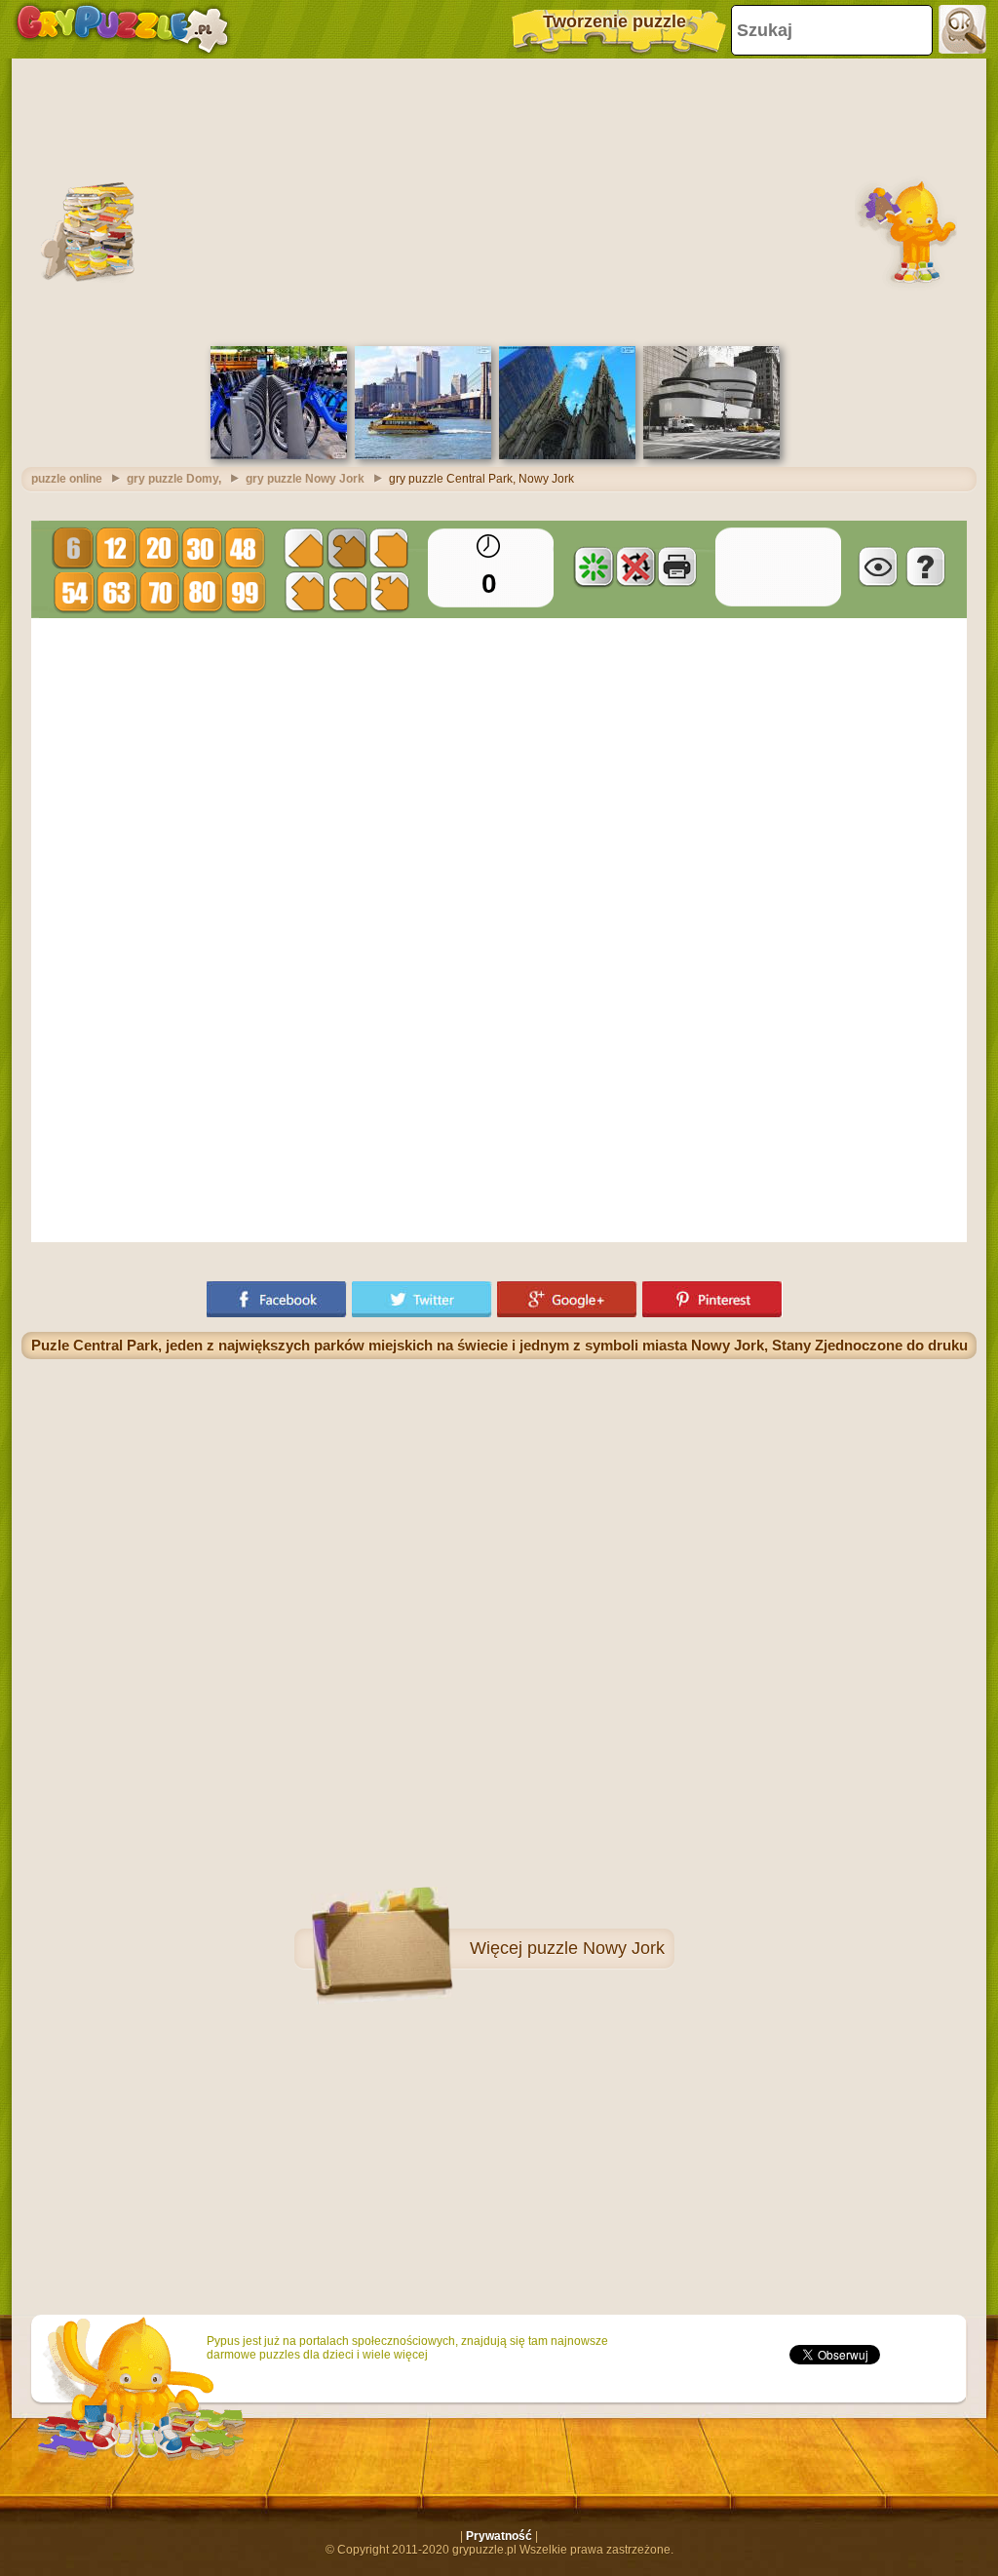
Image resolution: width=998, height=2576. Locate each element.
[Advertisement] (499, 200)
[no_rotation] (635, 566)
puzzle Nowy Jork (596, 1948)
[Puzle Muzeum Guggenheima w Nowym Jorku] (711, 455)
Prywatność (499, 2536)
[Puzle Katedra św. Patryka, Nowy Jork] (567, 455)
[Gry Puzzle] (122, 29)
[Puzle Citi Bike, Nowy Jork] (279, 455)
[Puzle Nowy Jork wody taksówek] (423, 455)
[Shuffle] (594, 566)
